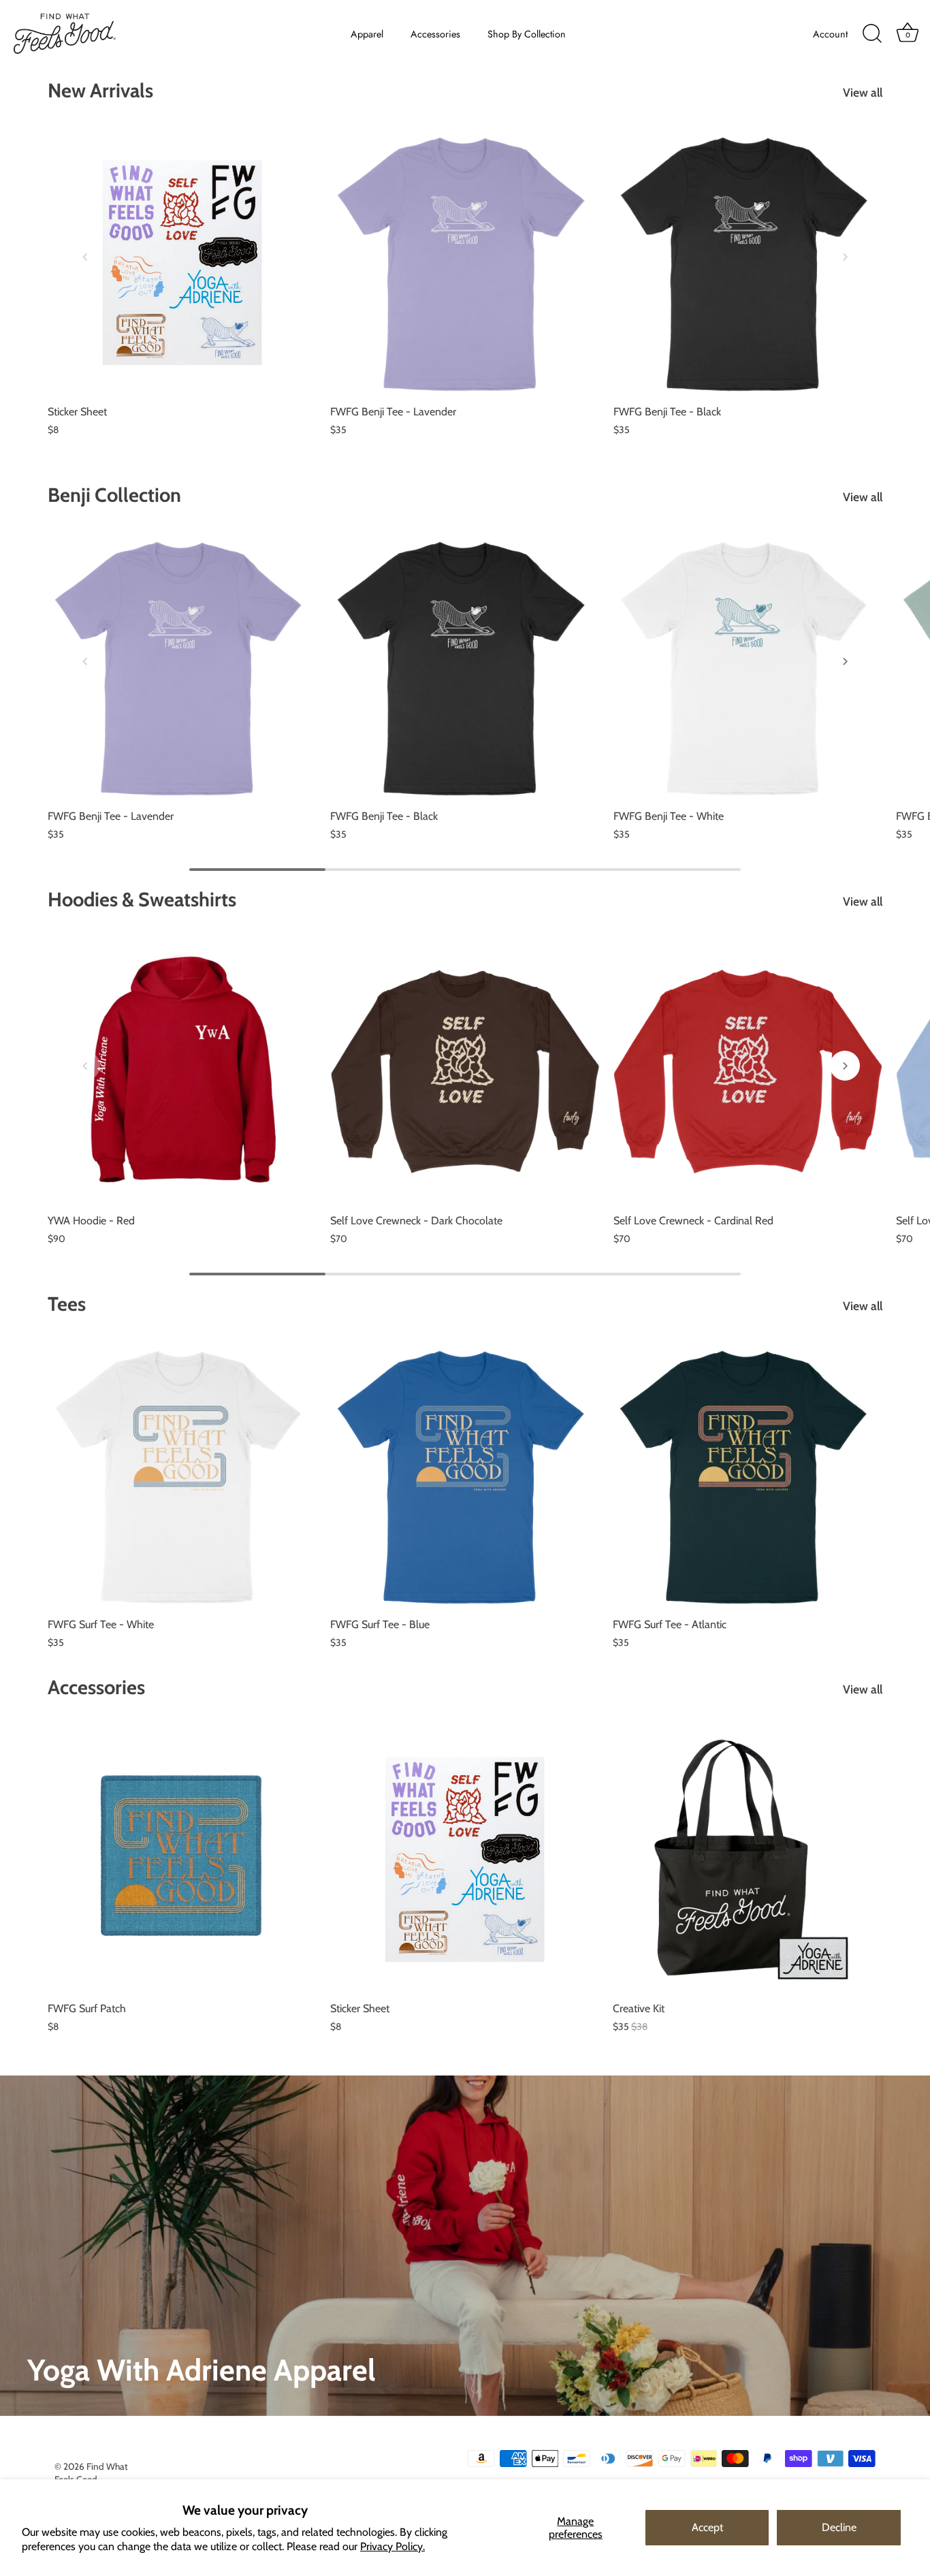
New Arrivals (100, 90)
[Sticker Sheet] (182, 263)
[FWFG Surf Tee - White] (182, 1476)
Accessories (435, 34)
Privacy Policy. (392, 2546)
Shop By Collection (527, 34)
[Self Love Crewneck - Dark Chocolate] (465, 1071)
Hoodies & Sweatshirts (142, 899)
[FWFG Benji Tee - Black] (748, 263)
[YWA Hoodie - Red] (182, 1071)
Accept (707, 2527)
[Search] (872, 34)
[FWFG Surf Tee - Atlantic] (747, 1476)
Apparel (367, 34)
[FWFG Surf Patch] (182, 1859)
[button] (85, 257)
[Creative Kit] (747, 1859)
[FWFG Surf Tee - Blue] (465, 1476)
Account (830, 34)
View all (863, 92)
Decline (839, 2527)
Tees (67, 1304)
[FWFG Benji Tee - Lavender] (465, 263)
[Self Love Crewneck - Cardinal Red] (748, 1071)
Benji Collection (114, 495)
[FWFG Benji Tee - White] (748, 667)
